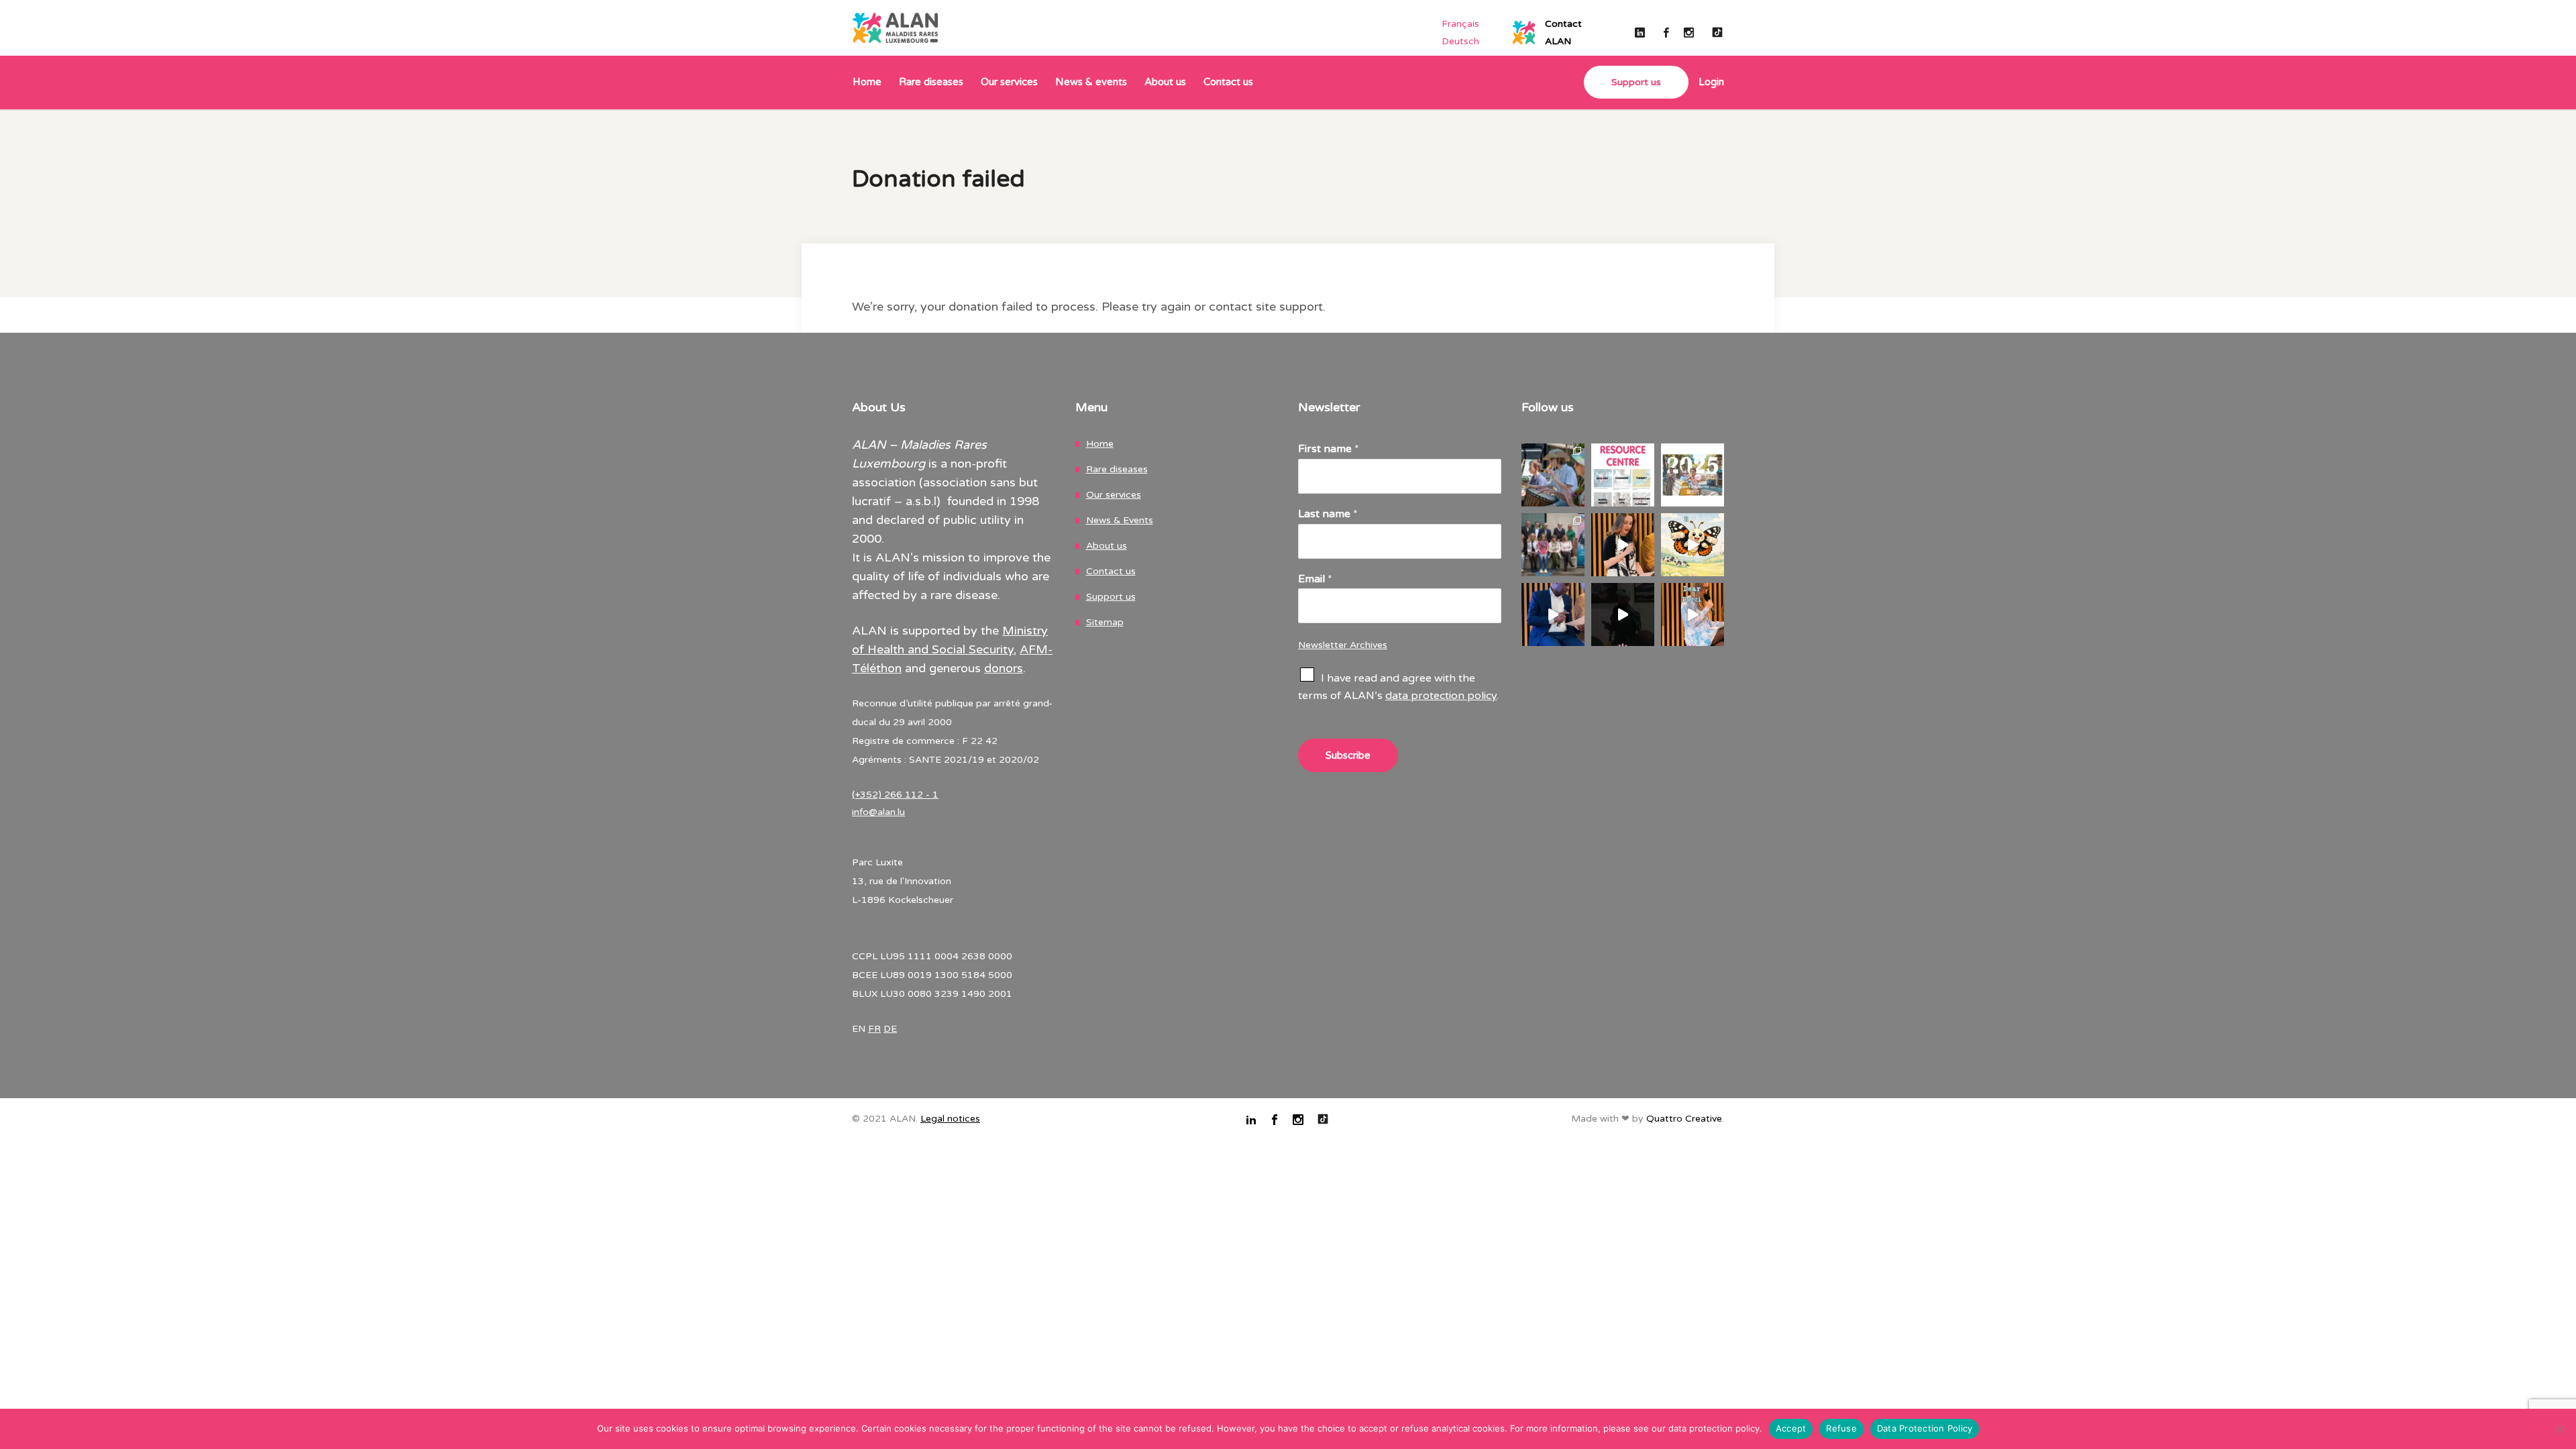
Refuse (1841, 1428)
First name (1329, 449)
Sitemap (1105, 622)
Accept (1791, 1428)
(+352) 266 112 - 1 (895, 795)
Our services (1114, 495)
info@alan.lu (878, 812)
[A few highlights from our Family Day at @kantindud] (1553, 475)
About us (1107, 546)
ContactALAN (1563, 33)
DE (890, 1029)
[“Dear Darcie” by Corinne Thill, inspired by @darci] (1693, 614)
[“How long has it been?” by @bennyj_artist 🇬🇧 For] (1623, 614)
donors (1004, 668)
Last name (1328, 514)
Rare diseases (1117, 469)
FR (874, 1029)
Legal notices (950, 1119)
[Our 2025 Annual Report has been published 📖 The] (1693, 475)
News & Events (1120, 520)
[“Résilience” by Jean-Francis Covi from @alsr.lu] (1553, 614)
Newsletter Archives (1343, 645)
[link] (1706, 83)
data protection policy (1441, 696)
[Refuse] (2559, 1429)
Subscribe (1348, 755)
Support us (1111, 597)
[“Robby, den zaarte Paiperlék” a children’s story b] (1693, 545)
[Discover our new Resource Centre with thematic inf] (1623, 475)
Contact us (1111, 571)
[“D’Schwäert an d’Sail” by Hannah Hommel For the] (1623, 545)
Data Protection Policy (1925, 1428)
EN (859, 1029)
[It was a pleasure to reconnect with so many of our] (1553, 545)
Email (1315, 579)
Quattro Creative (1684, 1119)
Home (1100, 444)
